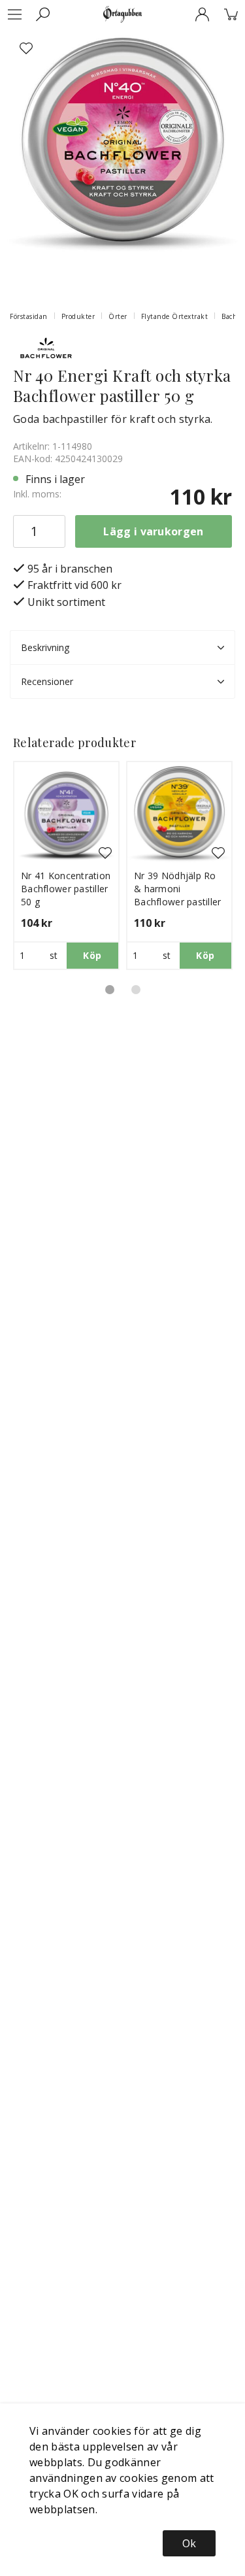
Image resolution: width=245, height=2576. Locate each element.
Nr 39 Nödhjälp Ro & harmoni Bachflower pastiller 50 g (178, 895)
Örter (118, 316)
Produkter (78, 316)
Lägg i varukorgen (153, 531)
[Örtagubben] (122, 14)
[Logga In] (202, 14)
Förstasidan (29, 316)
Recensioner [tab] (47, 681)
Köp (92, 955)
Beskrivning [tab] (45, 647)
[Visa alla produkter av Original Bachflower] (46, 348)
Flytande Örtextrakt (175, 316)
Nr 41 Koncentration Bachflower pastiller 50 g (66, 889)
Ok (189, 2543)
